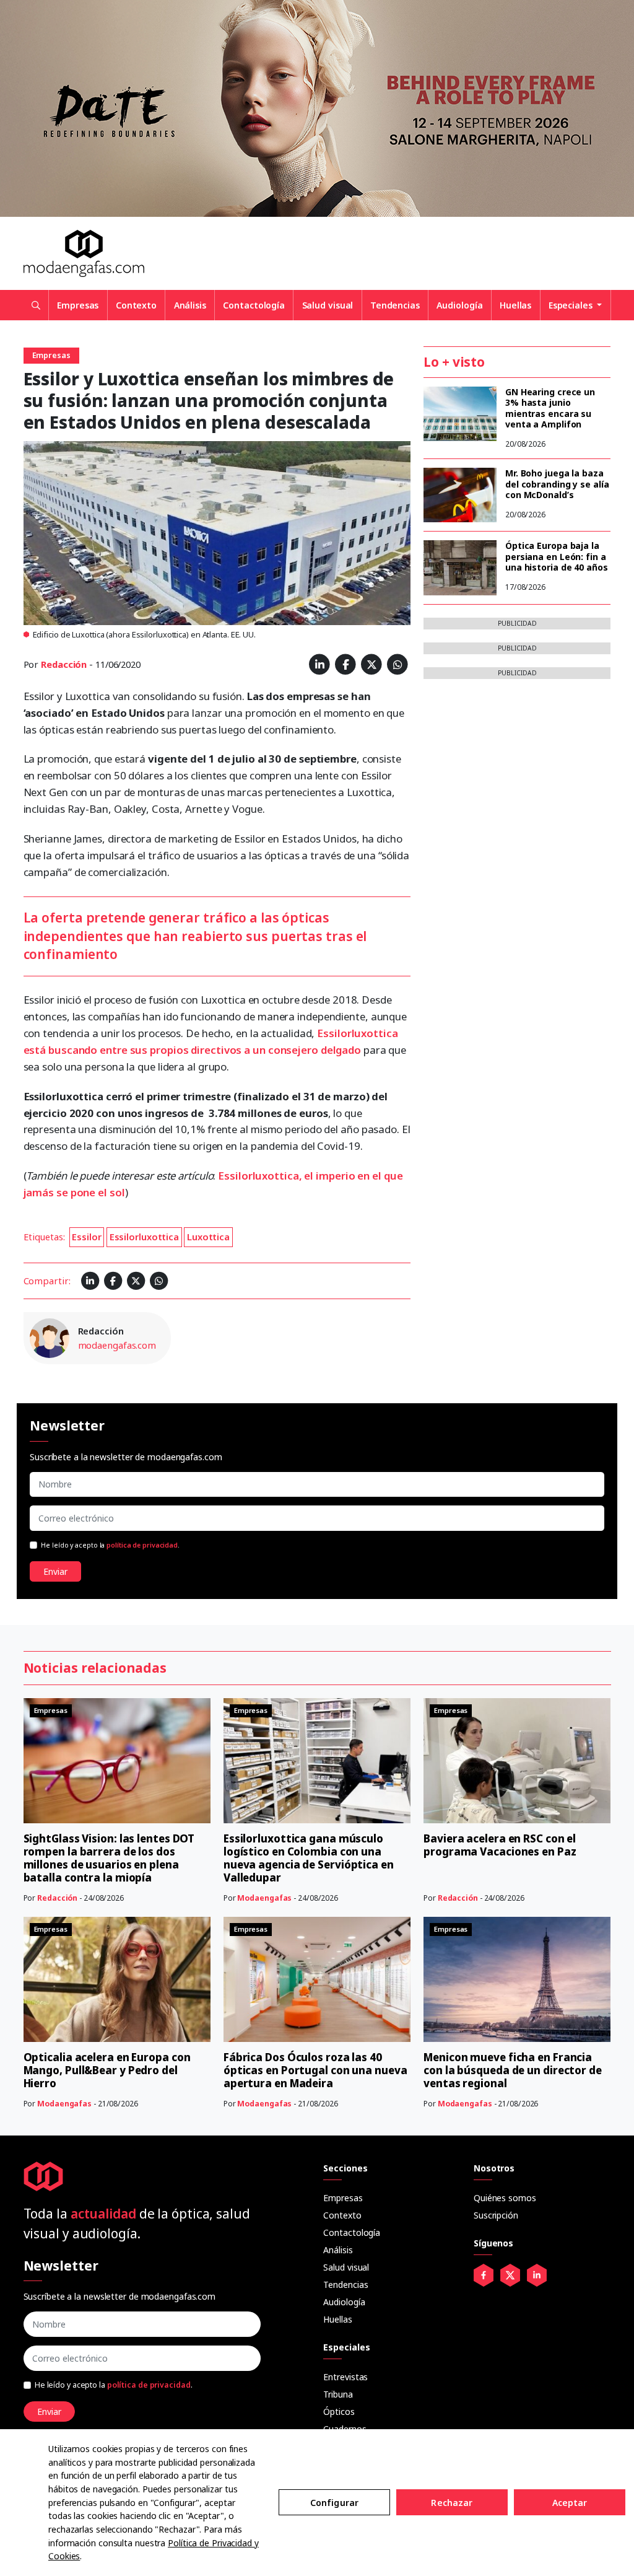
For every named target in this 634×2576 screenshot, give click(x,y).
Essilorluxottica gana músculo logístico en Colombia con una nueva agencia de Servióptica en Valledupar (309, 1858)
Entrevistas (345, 2377)
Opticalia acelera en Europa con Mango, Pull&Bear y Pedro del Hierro (107, 2070)
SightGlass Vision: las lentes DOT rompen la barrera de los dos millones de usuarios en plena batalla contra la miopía (109, 1858)
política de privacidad (142, 1545)
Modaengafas (264, 1898)
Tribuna (338, 2394)
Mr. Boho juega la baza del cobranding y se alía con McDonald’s (557, 484)
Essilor (86, 1237)
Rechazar (452, 2503)
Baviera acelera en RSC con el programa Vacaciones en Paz (500, 1845)
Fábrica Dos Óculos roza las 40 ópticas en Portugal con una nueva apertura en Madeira (315, 2070)
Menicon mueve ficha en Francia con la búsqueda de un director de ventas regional (513, 2070)
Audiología (459, 305)
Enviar (55, 1571)
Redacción (64, 664)
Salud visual (328, 305)
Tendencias (395, 305)
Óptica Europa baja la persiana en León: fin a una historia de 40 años (557, 556)
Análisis (190, 305)
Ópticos (339, 2412)
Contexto (136, 305)
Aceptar (570, 2503)
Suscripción (496, 2215)
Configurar (334, 2503)
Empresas (78, 305)
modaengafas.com (117, 1345)
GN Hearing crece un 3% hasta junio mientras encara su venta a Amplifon (550, 408)
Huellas (515, 305)
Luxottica (208, 1237)
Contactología (254, 305)
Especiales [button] (572, 305)
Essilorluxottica (144, 1237)
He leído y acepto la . (110, 1545)
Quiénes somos (505, 2198)
